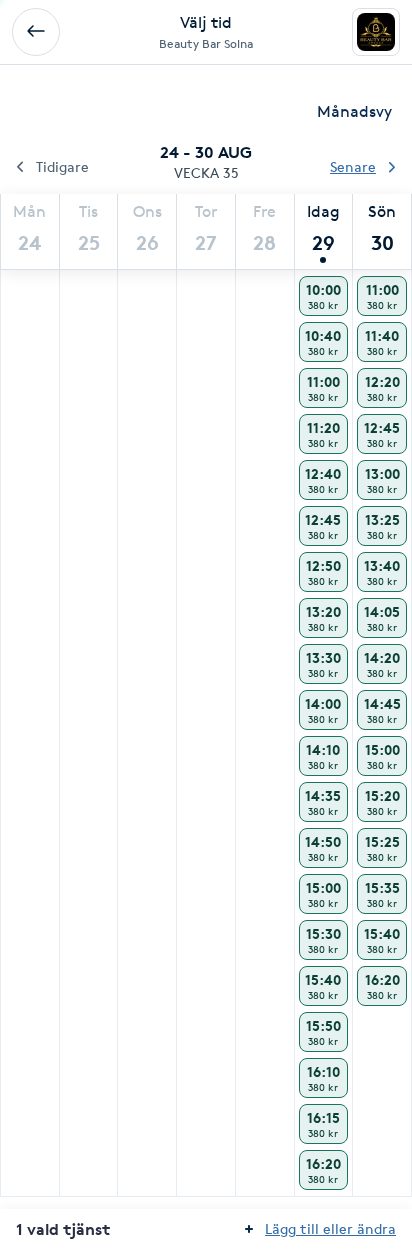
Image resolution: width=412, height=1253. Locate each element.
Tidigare (62, 166)
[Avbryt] (36, 32)
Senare (353, 166)
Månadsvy (354, 111)
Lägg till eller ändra (330, 1228)
